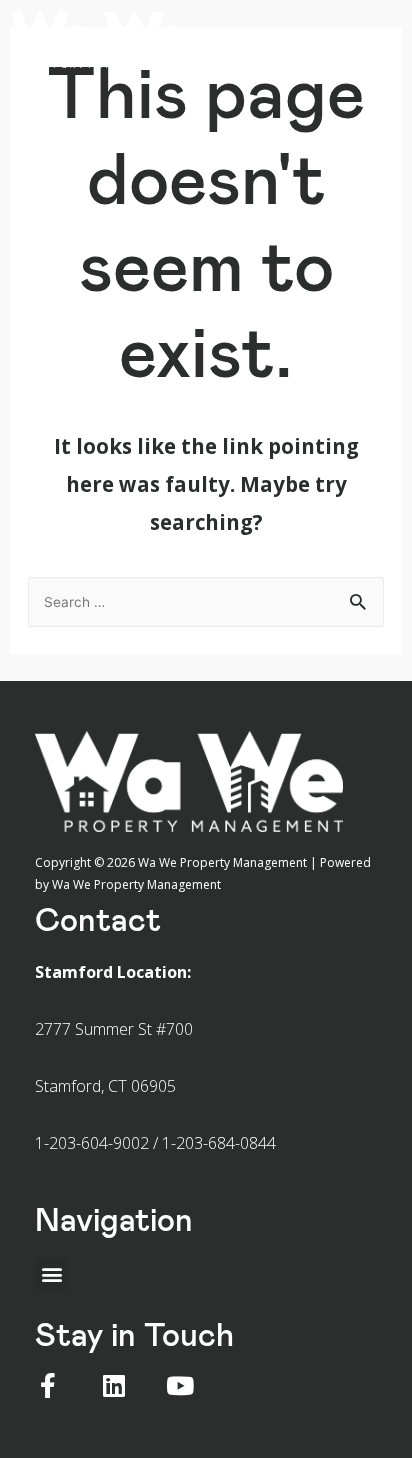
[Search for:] (206, 600)
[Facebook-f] (47, 1385)
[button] (369, 34)
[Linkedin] (113, 1385)
